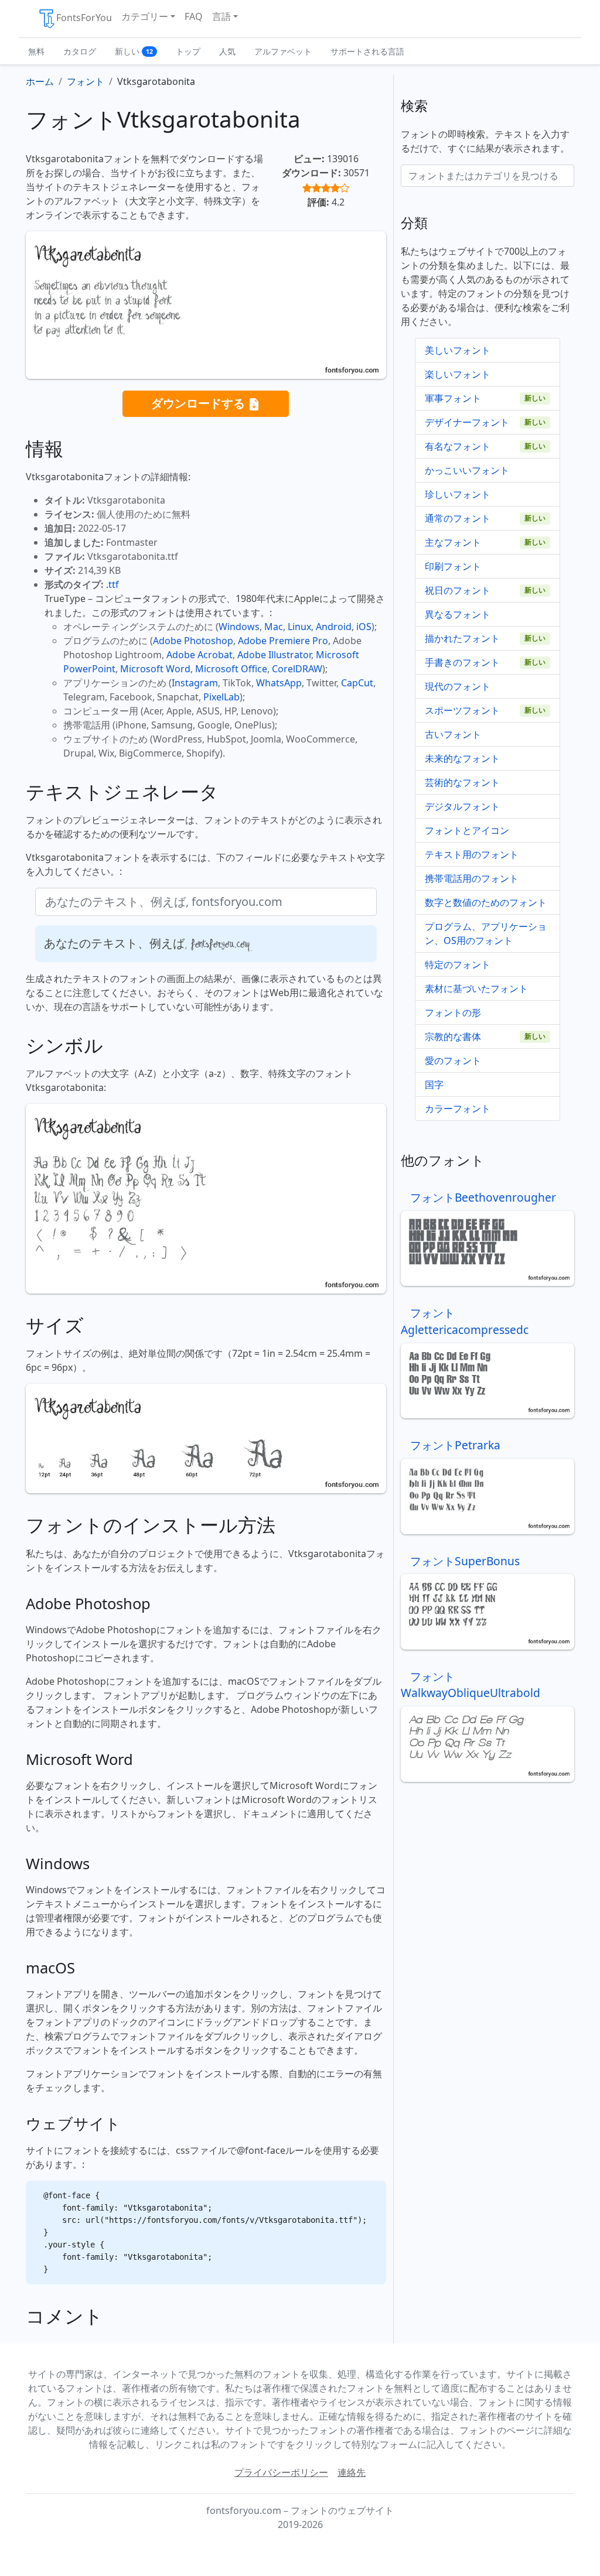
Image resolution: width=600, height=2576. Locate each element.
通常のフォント (458, 518)
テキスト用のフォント (472, 854)
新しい (134, 51)
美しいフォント (458, 350)
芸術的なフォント (462, 782)
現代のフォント (458, 686)
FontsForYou (84, 18)
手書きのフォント (462, 662)
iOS (364, 627)
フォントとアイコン (467, 830)
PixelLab (221, 697)
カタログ (80, 51)
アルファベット (283, 51)
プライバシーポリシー (281, 2472)
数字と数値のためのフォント (486, 902)
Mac (274, 627)
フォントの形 (453, 1012)
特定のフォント (458, 964)
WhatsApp (279, 683)
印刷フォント (453, 566)
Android (334, 627)
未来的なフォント (462, 758)
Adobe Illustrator (274, 655)
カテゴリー (145, 16)
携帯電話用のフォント (472, 878)
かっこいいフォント (467, 470)
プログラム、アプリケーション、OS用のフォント (486, 933)
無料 (36, 51)
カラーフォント (458, 1109)
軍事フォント (453, 398)
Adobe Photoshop (193, 641)
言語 (221, 16)
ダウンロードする (200, 403)
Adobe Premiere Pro (283, 641)
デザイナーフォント (467, 422)
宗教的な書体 (453, 1036)
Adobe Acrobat (200, 655)
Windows (239, 627)
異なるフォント (458, 614)
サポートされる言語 (367, 51)
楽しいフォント (458, 374)
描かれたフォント (462, 638)
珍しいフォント (458, 494)
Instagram (195, 683)
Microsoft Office (231, 669)
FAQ (194, 16)
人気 (227, 51)
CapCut (357, 683)
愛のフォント (453, 1060)
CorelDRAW (297, 669)
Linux (299, 627)
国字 (434, 1085)
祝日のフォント (458, 590)
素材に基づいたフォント (476, 988)
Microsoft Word (155, 669)
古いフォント (453, 734)
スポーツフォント (462, 710)
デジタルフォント (462, 806)
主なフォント (453, 542)
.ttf (112, 584)
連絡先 (352, 2472)
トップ (188, 51)
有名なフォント (458, 446)
